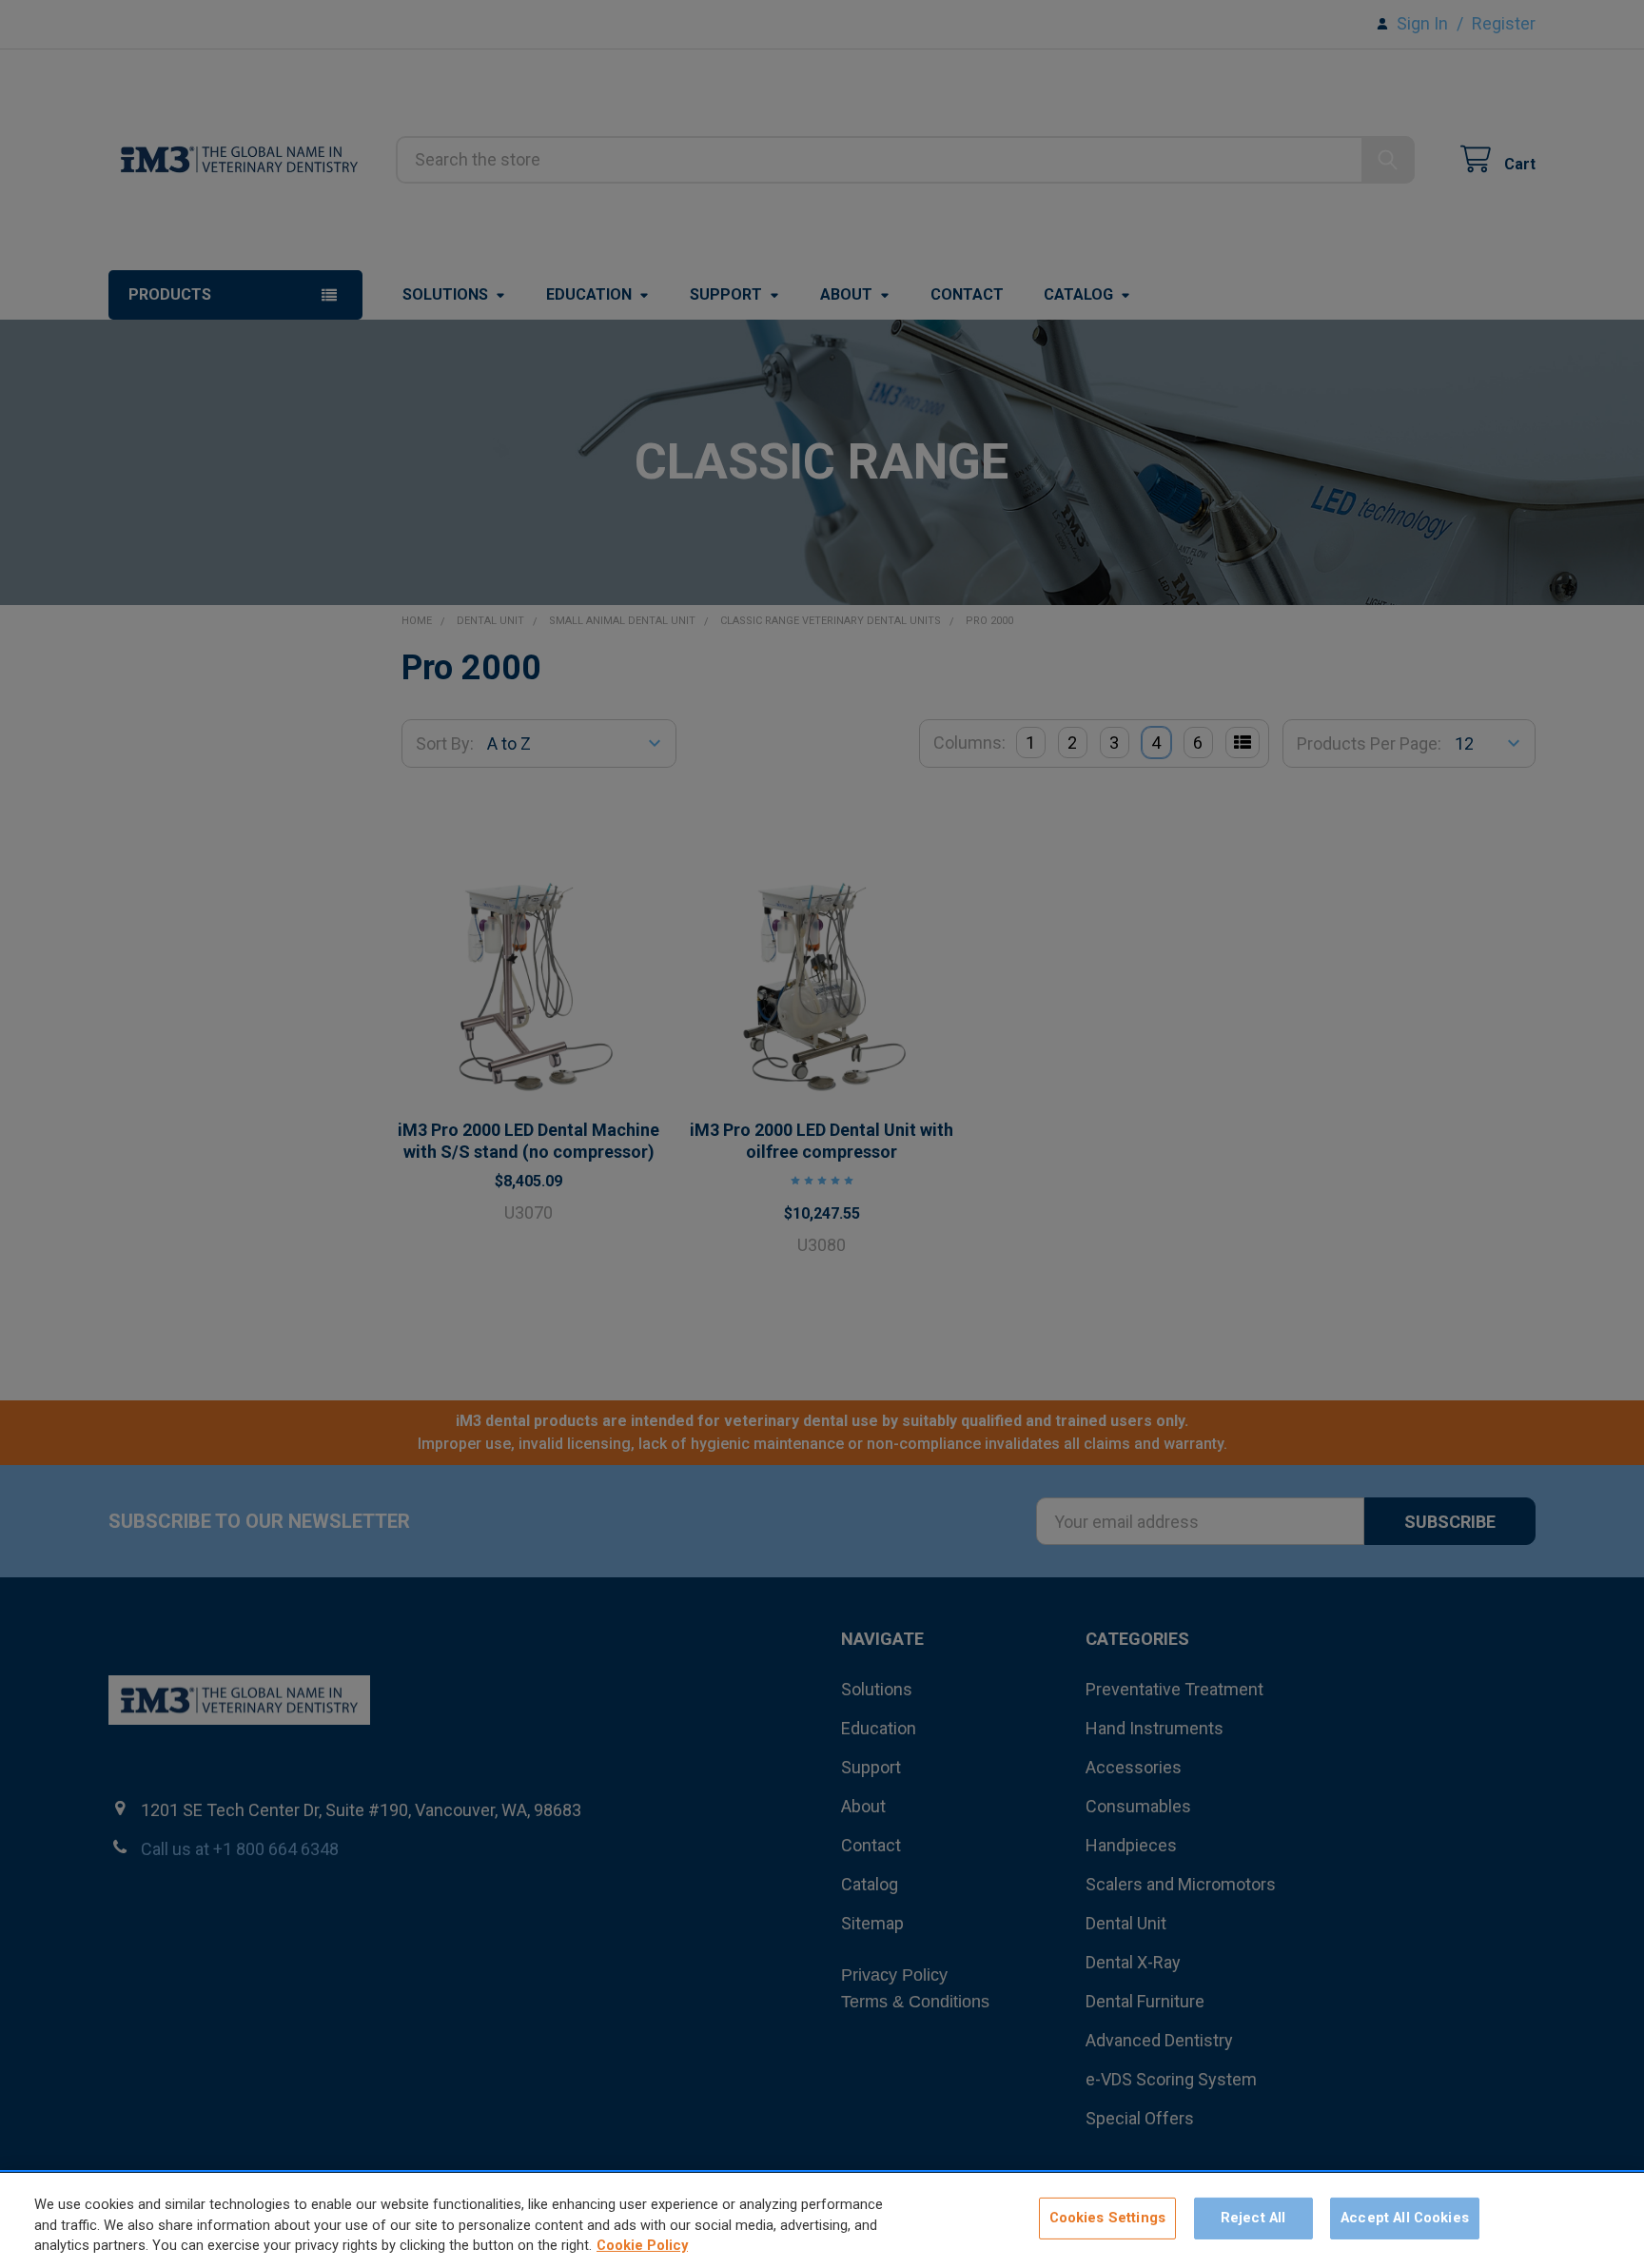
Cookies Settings (1107, 2219)
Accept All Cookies (1405, 2219)
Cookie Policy (642, 2246)
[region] (822, 2220)
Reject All (1253, 2219)
